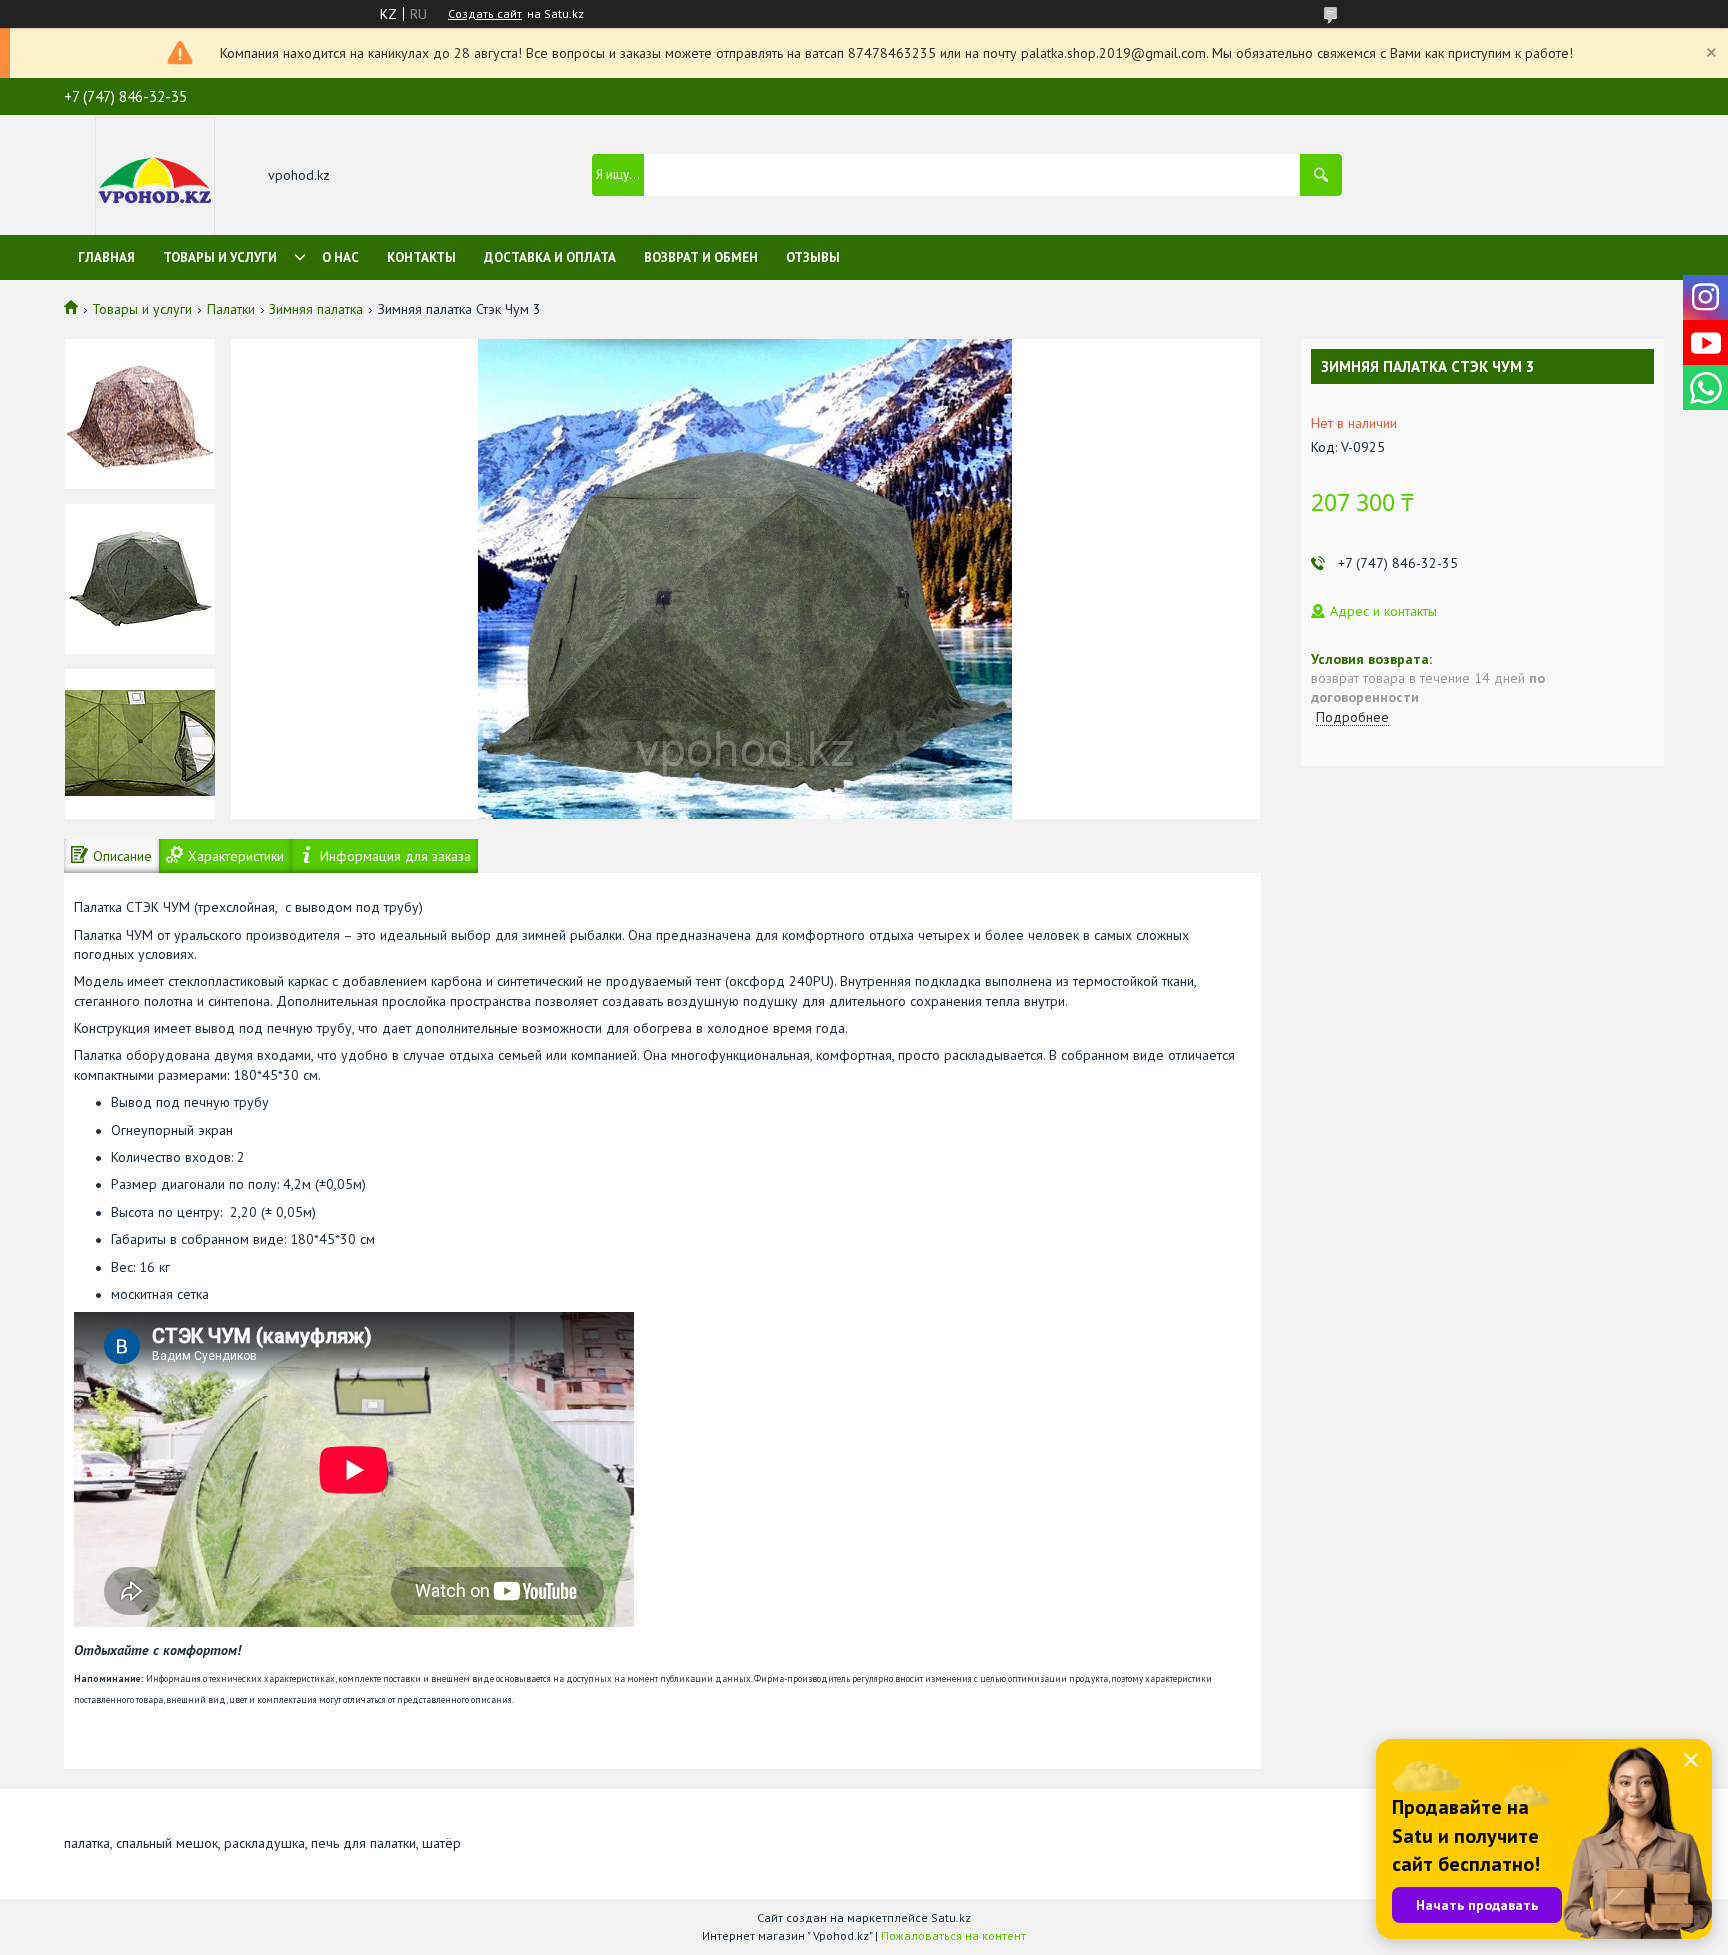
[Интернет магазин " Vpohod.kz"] (155, 177)
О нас (340, 257)
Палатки (231, 309)
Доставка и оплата (550, 257)
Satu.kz (951, 1917)
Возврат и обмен (701, 257)
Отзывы (813, 257)
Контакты (421, 257)
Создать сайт (485, 14)
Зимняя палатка (316, 309)
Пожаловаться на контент (953, 1935)
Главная (106, 257)
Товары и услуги (220, 257)
